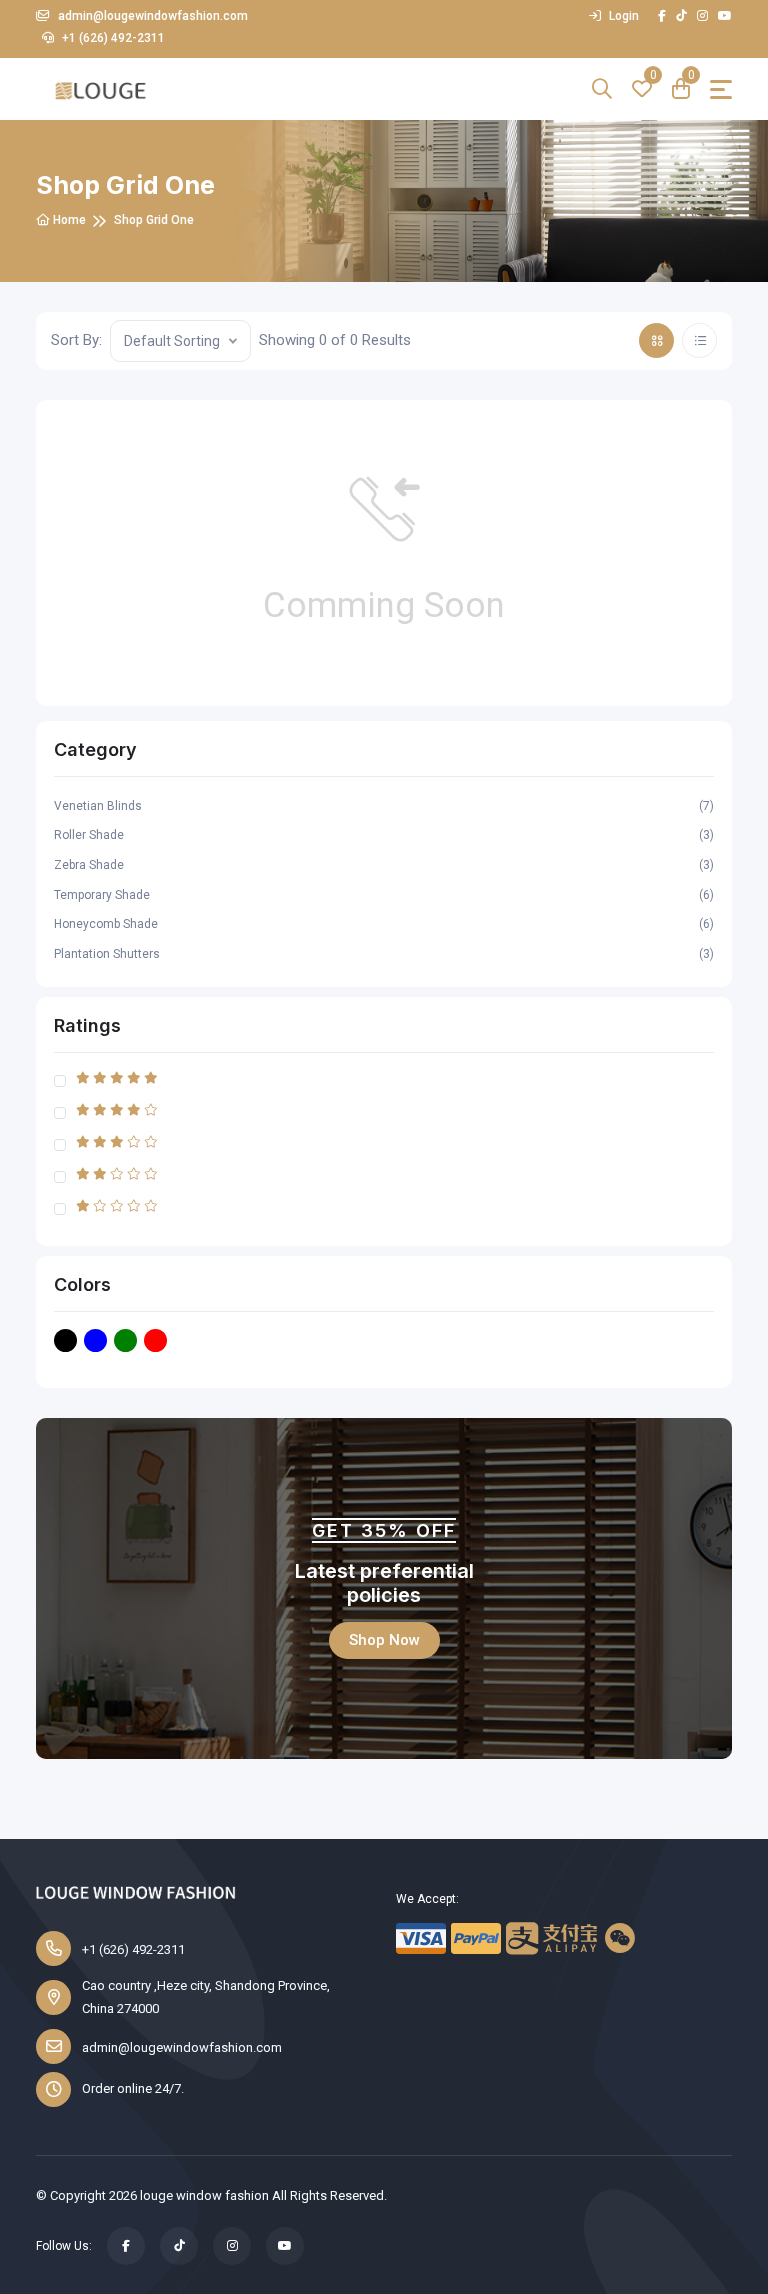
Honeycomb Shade (384, 924)
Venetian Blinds (384, 806)
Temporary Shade (384, 895)
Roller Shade (384, 835)
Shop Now (384, 1640)
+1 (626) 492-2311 (112, 38)
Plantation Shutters (384, 954)
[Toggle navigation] (721, 89)
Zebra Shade (384, 865)
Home (68, 220)
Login (622, 16)
